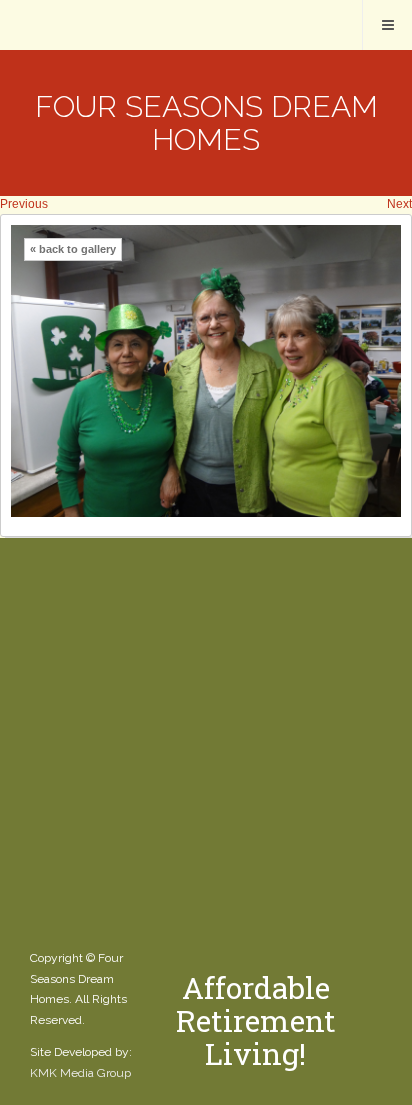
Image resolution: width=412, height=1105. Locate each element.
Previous (24, 204)
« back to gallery (73, 249)
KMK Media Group (80, 1073)
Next (399, 204)
